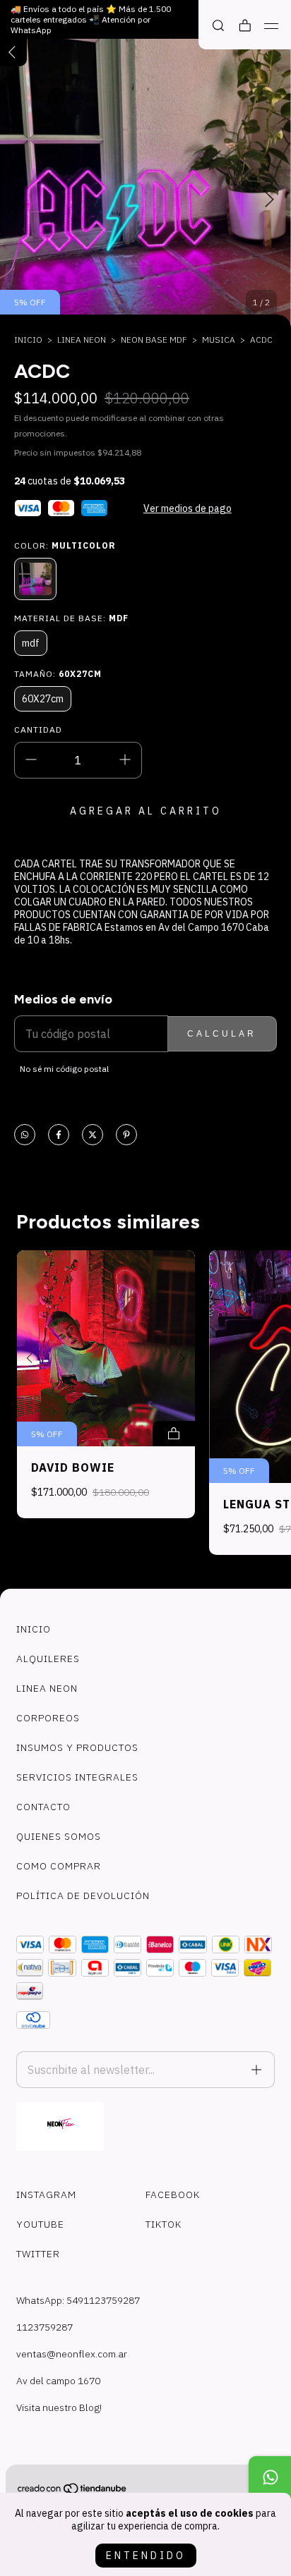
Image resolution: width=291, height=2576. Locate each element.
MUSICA (219, 340)
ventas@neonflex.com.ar (72, 2354)
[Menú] (272, 26)
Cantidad (38, 730)
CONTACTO (43, 1807)
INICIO (34, 1629)
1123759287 (44, 2327)
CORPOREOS (48, 1718)
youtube (40, 2224)
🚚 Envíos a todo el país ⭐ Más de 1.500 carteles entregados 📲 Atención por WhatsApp (91, 19)
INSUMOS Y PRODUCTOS (77, 1747)
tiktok (164, 2224)
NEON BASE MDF (154, 340)
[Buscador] (218, 26)
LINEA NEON (82, 340)
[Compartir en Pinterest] (126, 1136)
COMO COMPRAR (59, 1866)
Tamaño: (58, 674)
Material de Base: (71, 618)
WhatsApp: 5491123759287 (78, 2300)
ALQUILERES (48, 1659)
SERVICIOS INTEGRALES (77, 1777)
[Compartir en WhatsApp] (25, 1136)
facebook (173, 2195)
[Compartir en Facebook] (59, 1136)
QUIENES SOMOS (59, 1836)
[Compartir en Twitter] (93, 1136)
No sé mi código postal (64, 1069)
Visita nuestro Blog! (59, 2407)
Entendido (146, 2556)
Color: (65, 545)
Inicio (28, 340)
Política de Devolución (83, 1896)
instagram (46, 2195)
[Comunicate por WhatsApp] (270, 2477)
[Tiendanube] (73, 2491)
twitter (38, 2254)
